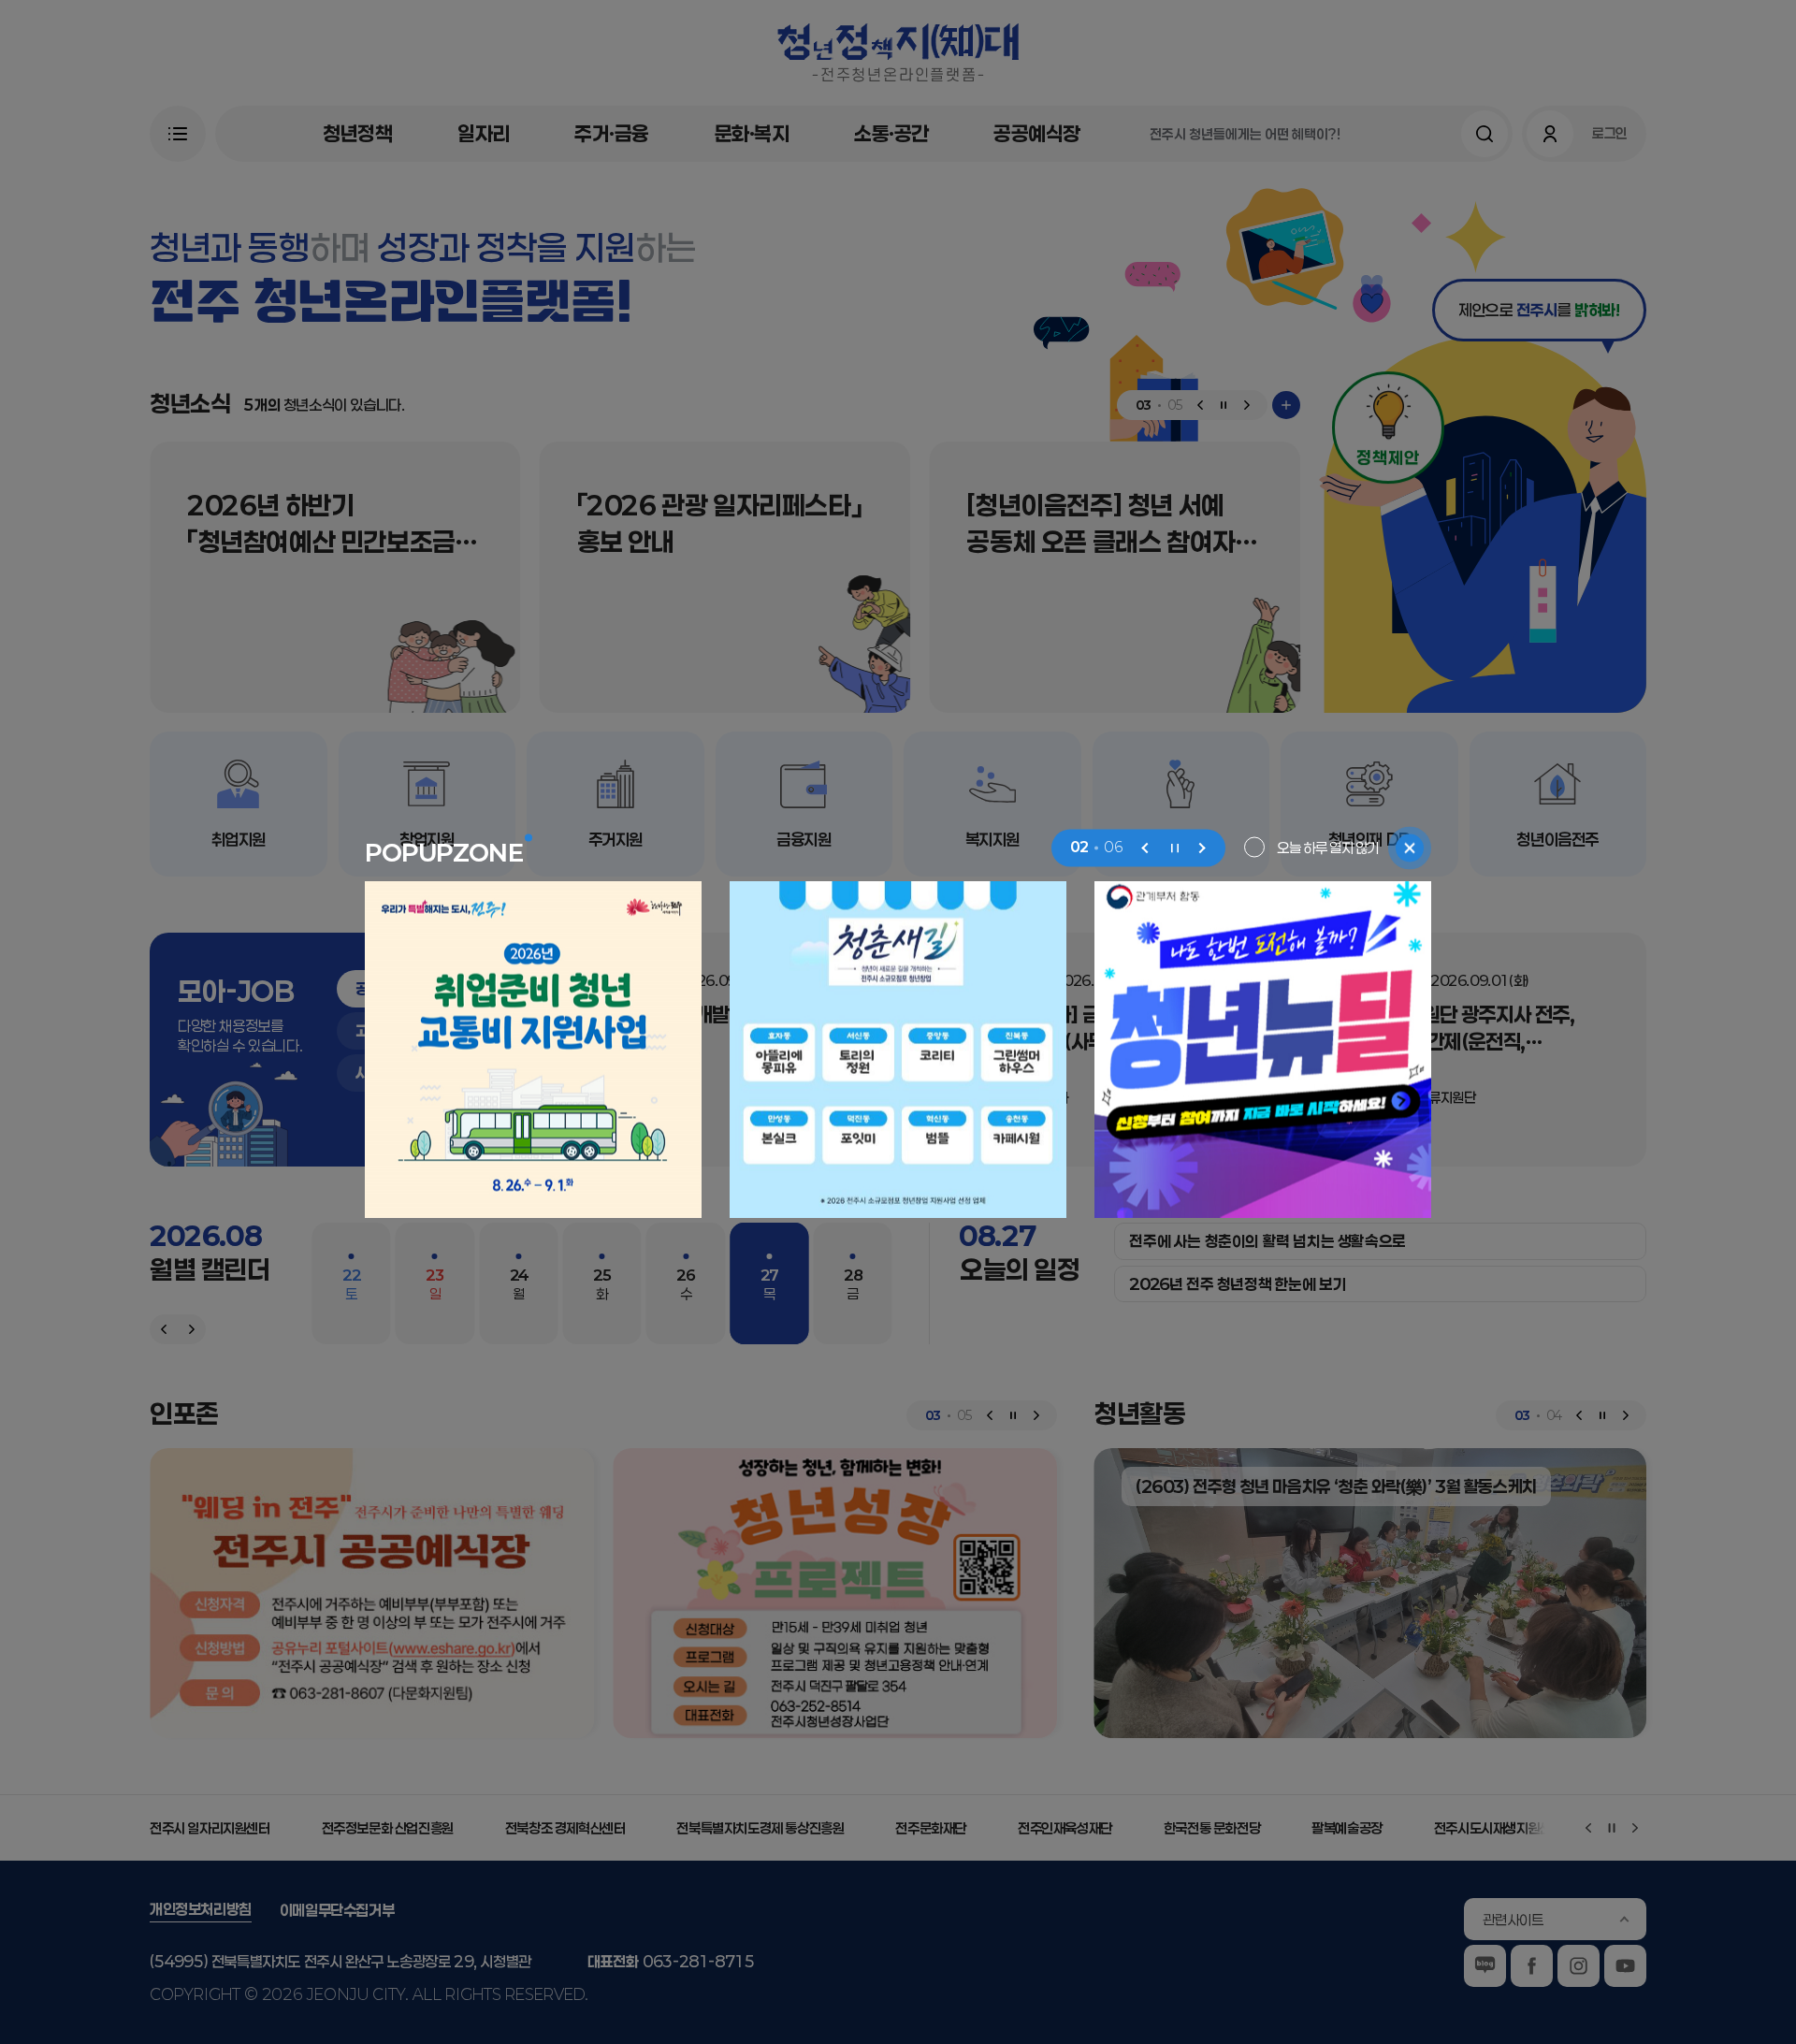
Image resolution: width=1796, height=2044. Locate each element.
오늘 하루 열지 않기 (1328, 847)
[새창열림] (533, 1050)
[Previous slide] (1146, 848)
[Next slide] (1202, 848)
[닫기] (1410, 848)
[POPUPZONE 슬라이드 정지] (1174, 848)
